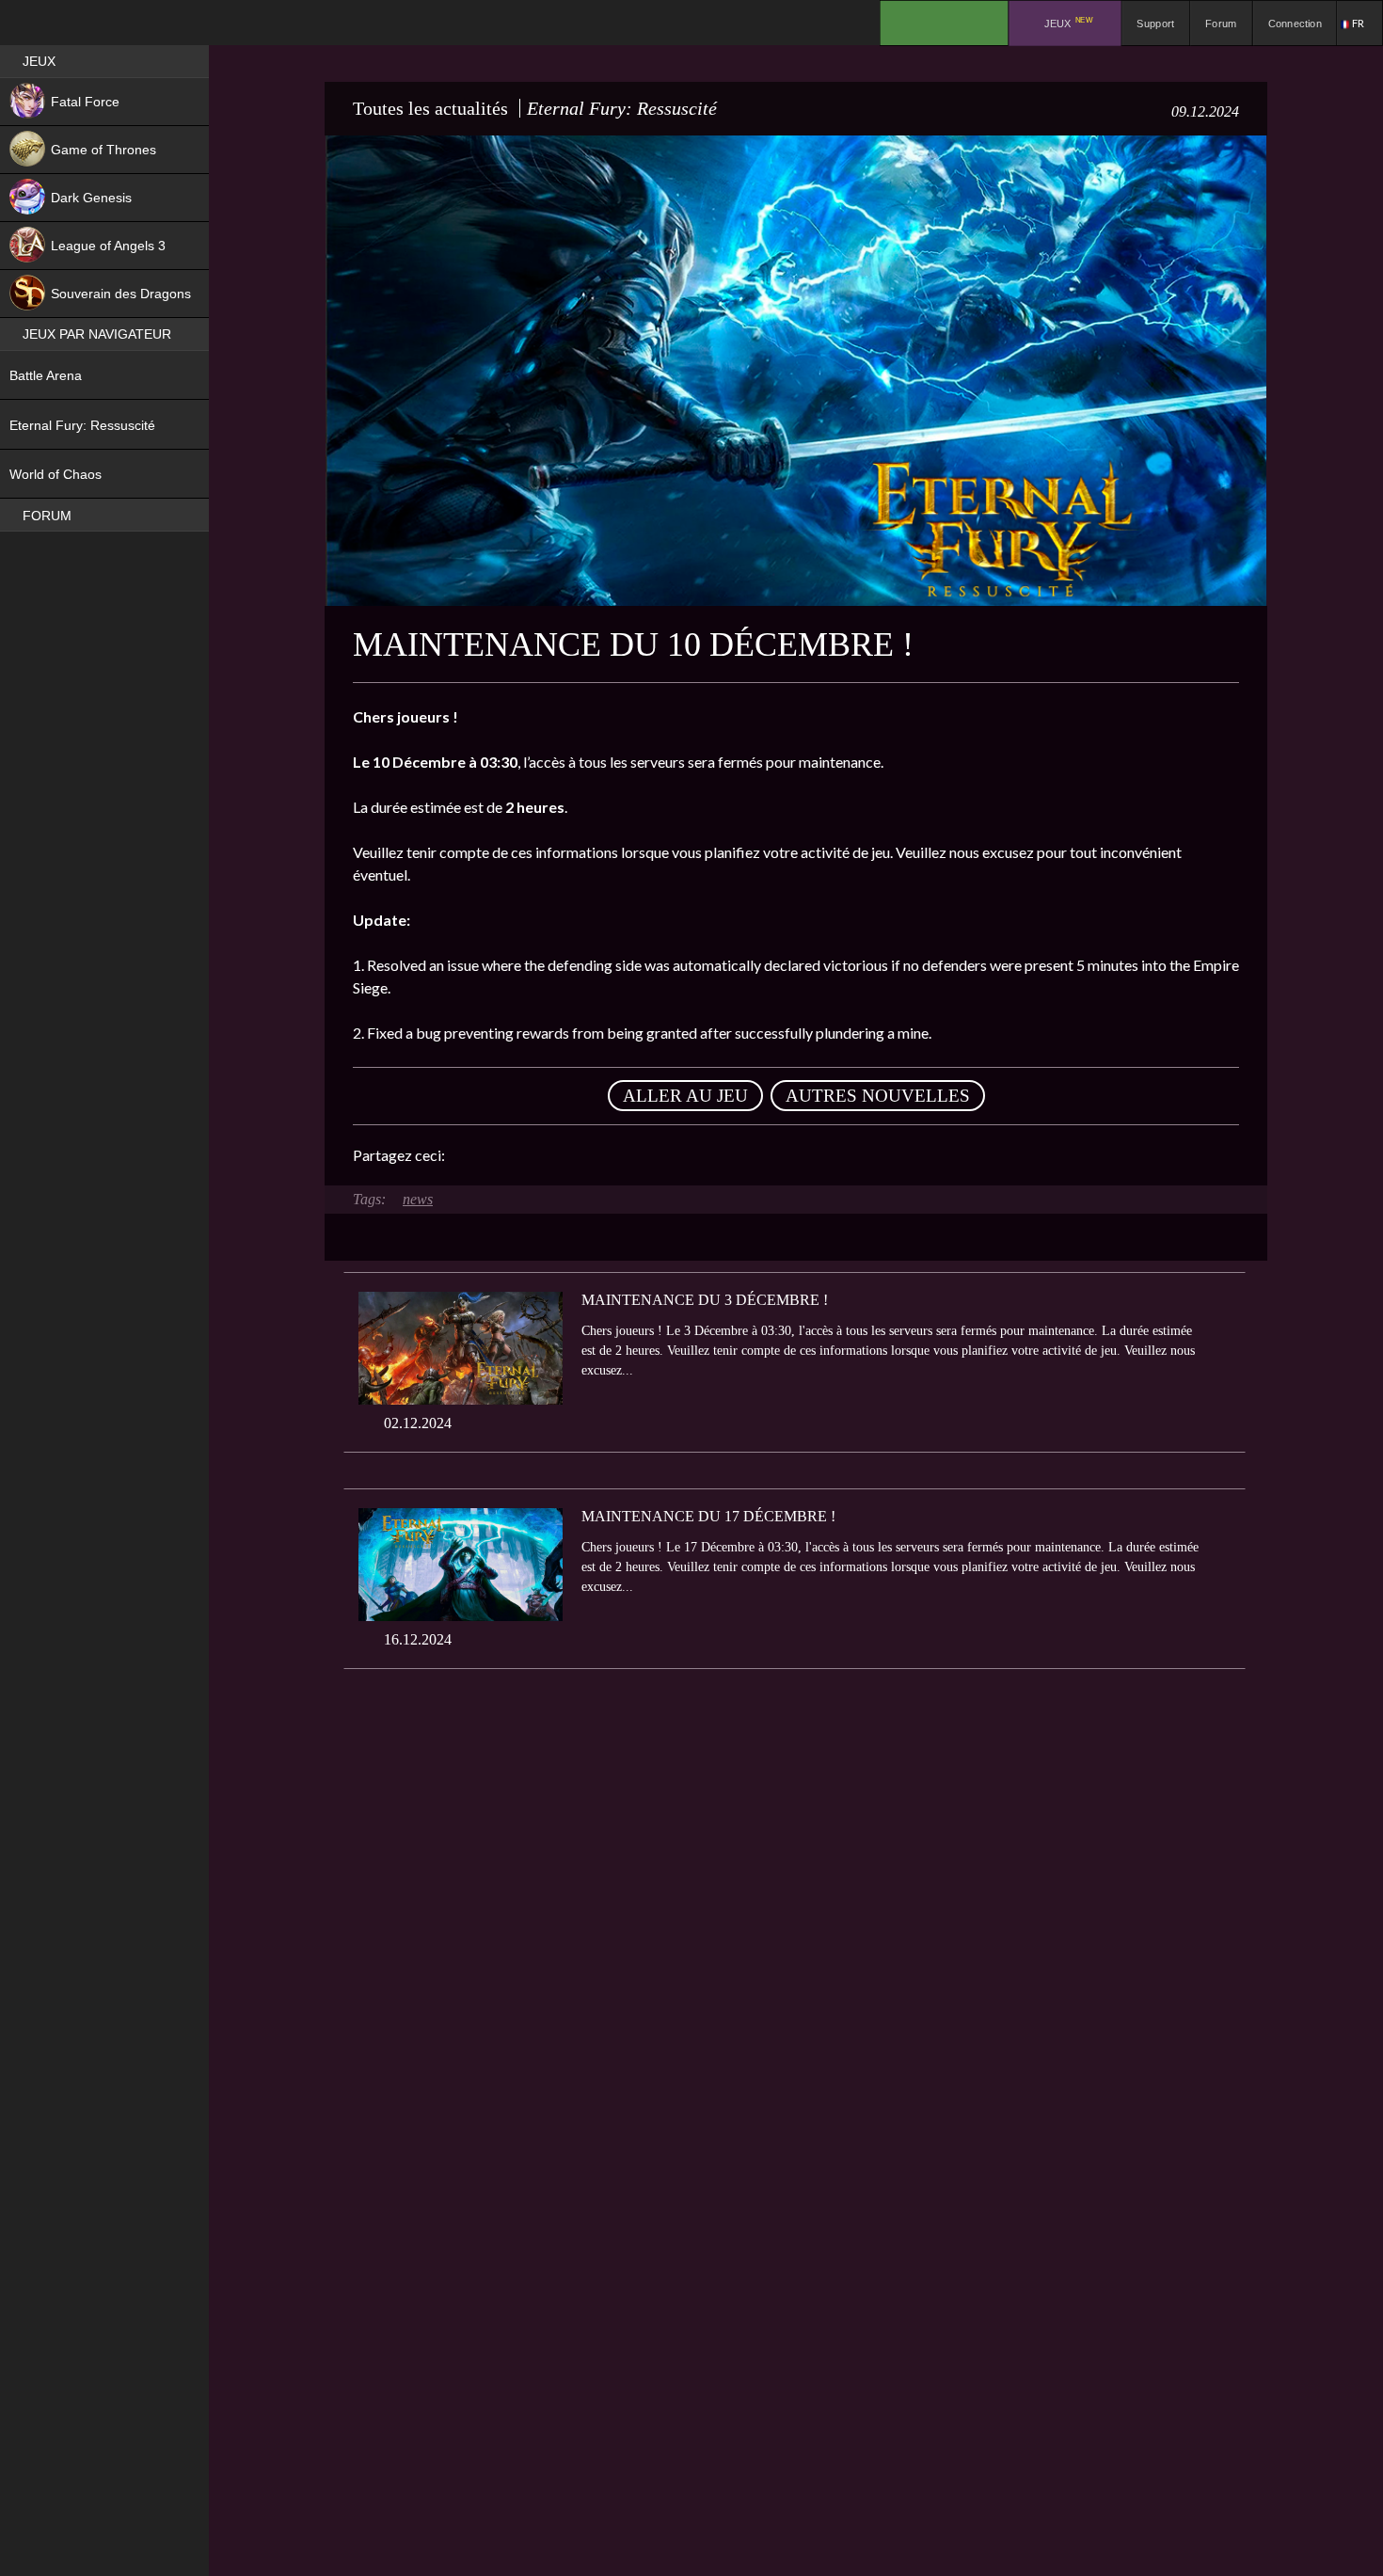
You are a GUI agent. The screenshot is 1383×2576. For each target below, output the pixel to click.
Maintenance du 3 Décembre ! (705, 1300)
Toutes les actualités (430, 108)
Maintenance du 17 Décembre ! (708, 1516)
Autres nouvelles (878, 1096)
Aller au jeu (685, 1096)
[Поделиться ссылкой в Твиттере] (633, 1155)
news (418, 1199)
